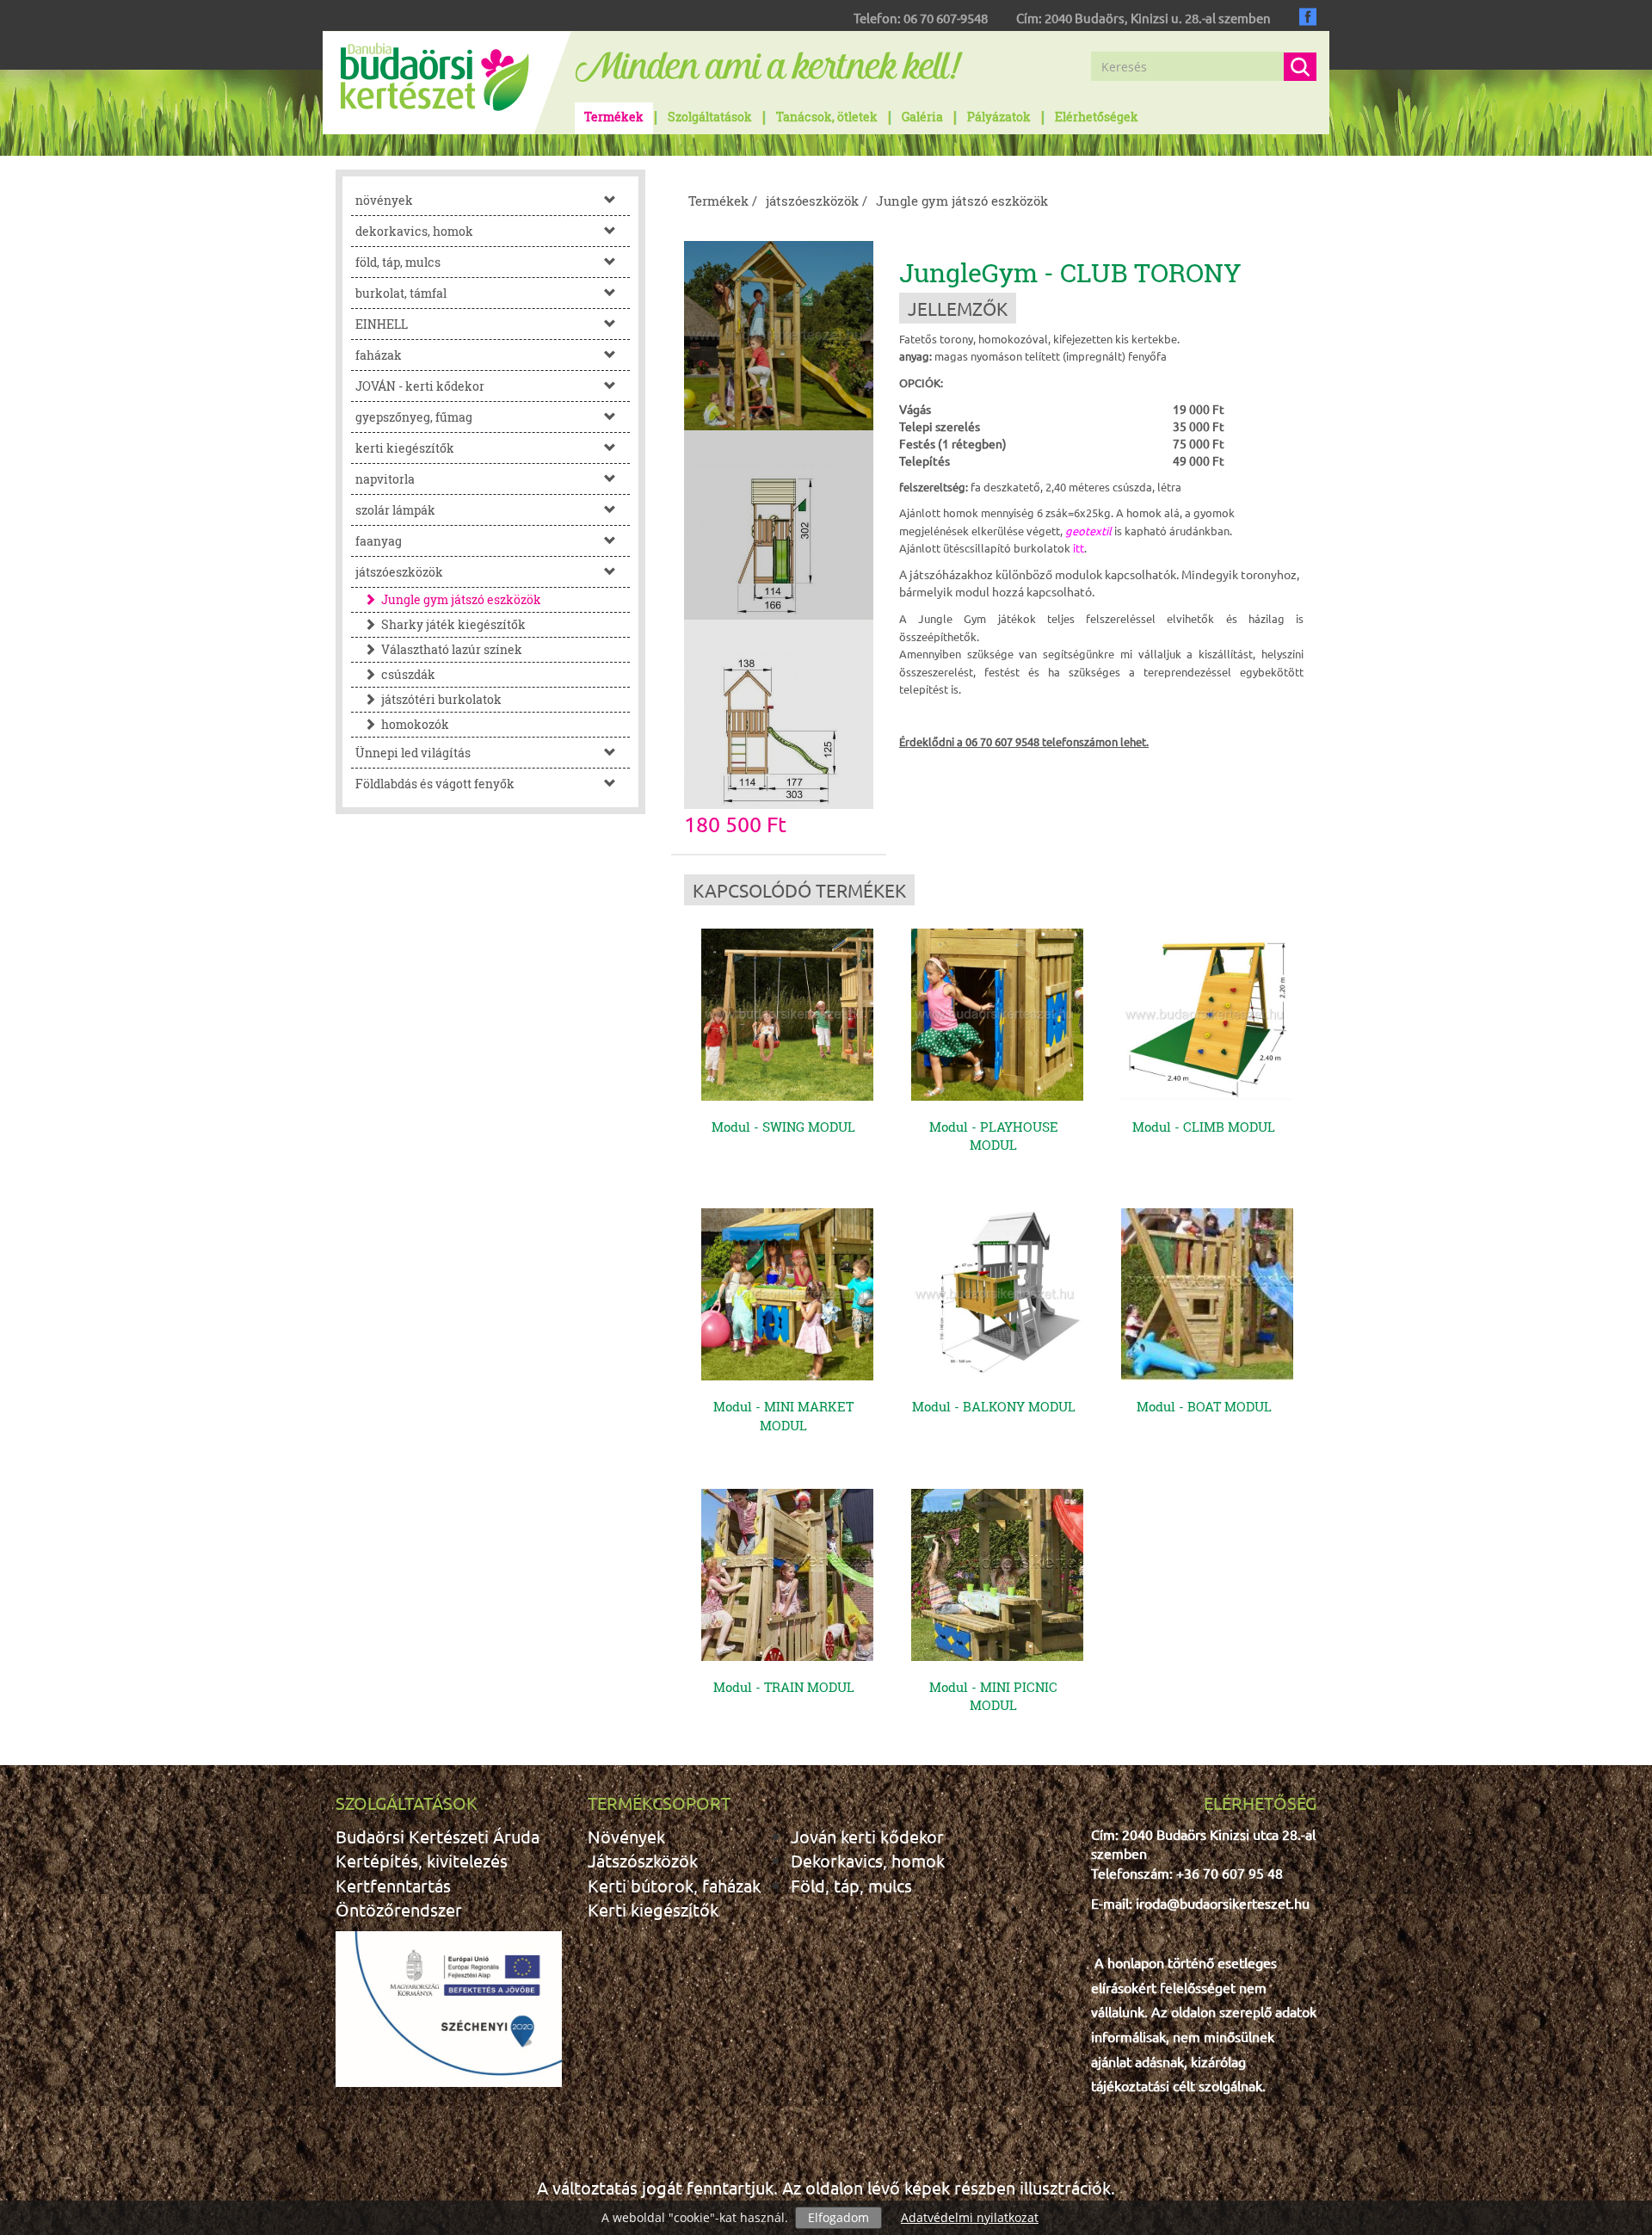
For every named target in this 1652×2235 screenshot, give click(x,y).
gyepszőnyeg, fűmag (414, 417)
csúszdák (408, 674)
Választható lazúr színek (452, 649)
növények (384, 200)
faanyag (379, 541)
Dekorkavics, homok (868, 1860)
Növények (626, 1836)
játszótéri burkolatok (441, 699)
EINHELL (382, 324)
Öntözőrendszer (399, 1909)
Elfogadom (838, 2217)
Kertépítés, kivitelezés (422, 1860)
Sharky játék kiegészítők (453, 624)
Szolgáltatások (710, 117)
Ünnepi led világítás (413, 753)
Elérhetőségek (1097, 117)
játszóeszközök (399, 572)
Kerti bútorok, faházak (674, 1885)
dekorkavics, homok (414, 231)
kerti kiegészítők (405, 448)
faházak (379, 355)
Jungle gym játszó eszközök (461, 599)
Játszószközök (643, 1860)
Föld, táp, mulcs (851, 1885)
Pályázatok (999, 117)
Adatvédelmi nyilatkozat (970, 2217)
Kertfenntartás (393, 1885)
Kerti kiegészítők (653, 1909)
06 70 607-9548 (946, 18)
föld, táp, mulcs (398, 262)
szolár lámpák (395, 510)
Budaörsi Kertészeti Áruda (438, 1836)
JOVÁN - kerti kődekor (420, 386)
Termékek (614, 117)
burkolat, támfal (401, 293)
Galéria (922, 117)
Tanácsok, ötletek (827, 117)
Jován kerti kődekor (867, 1836)
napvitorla (385, 479)
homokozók (415, 724)
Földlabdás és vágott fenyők (435, 784)
